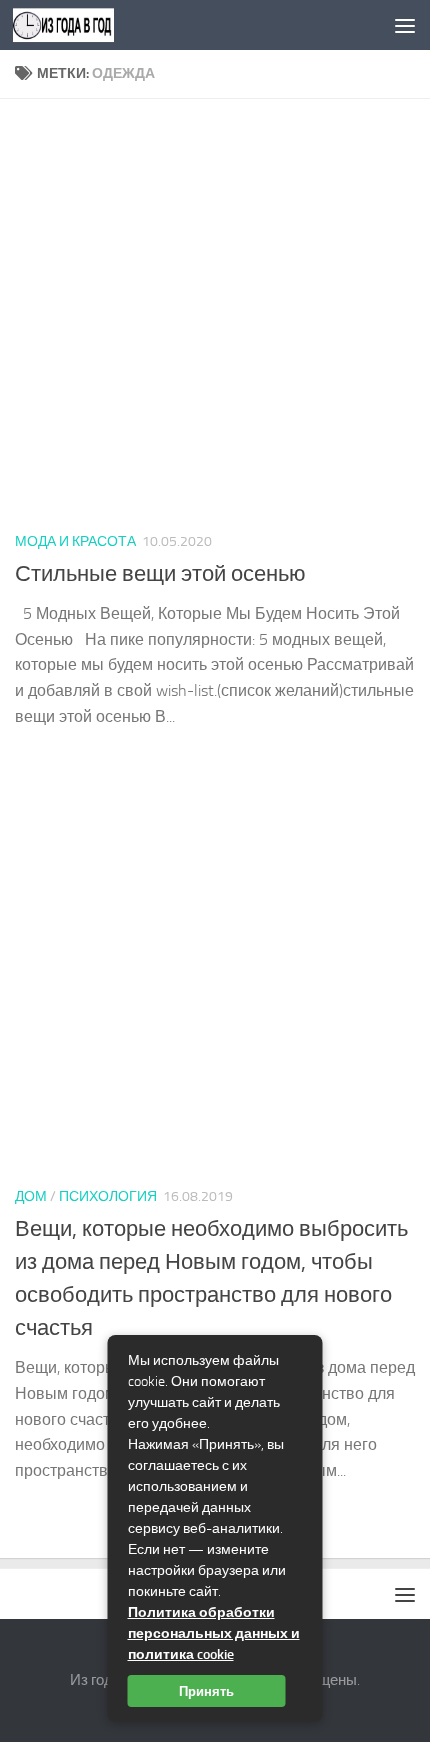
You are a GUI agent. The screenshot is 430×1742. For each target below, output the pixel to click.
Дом (31, 1196)
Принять (206, 1691)
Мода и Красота (75, 541)
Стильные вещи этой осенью (160, 574)
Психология (108, 1196)
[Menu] (405, 25)
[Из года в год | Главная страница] (80, 25)
